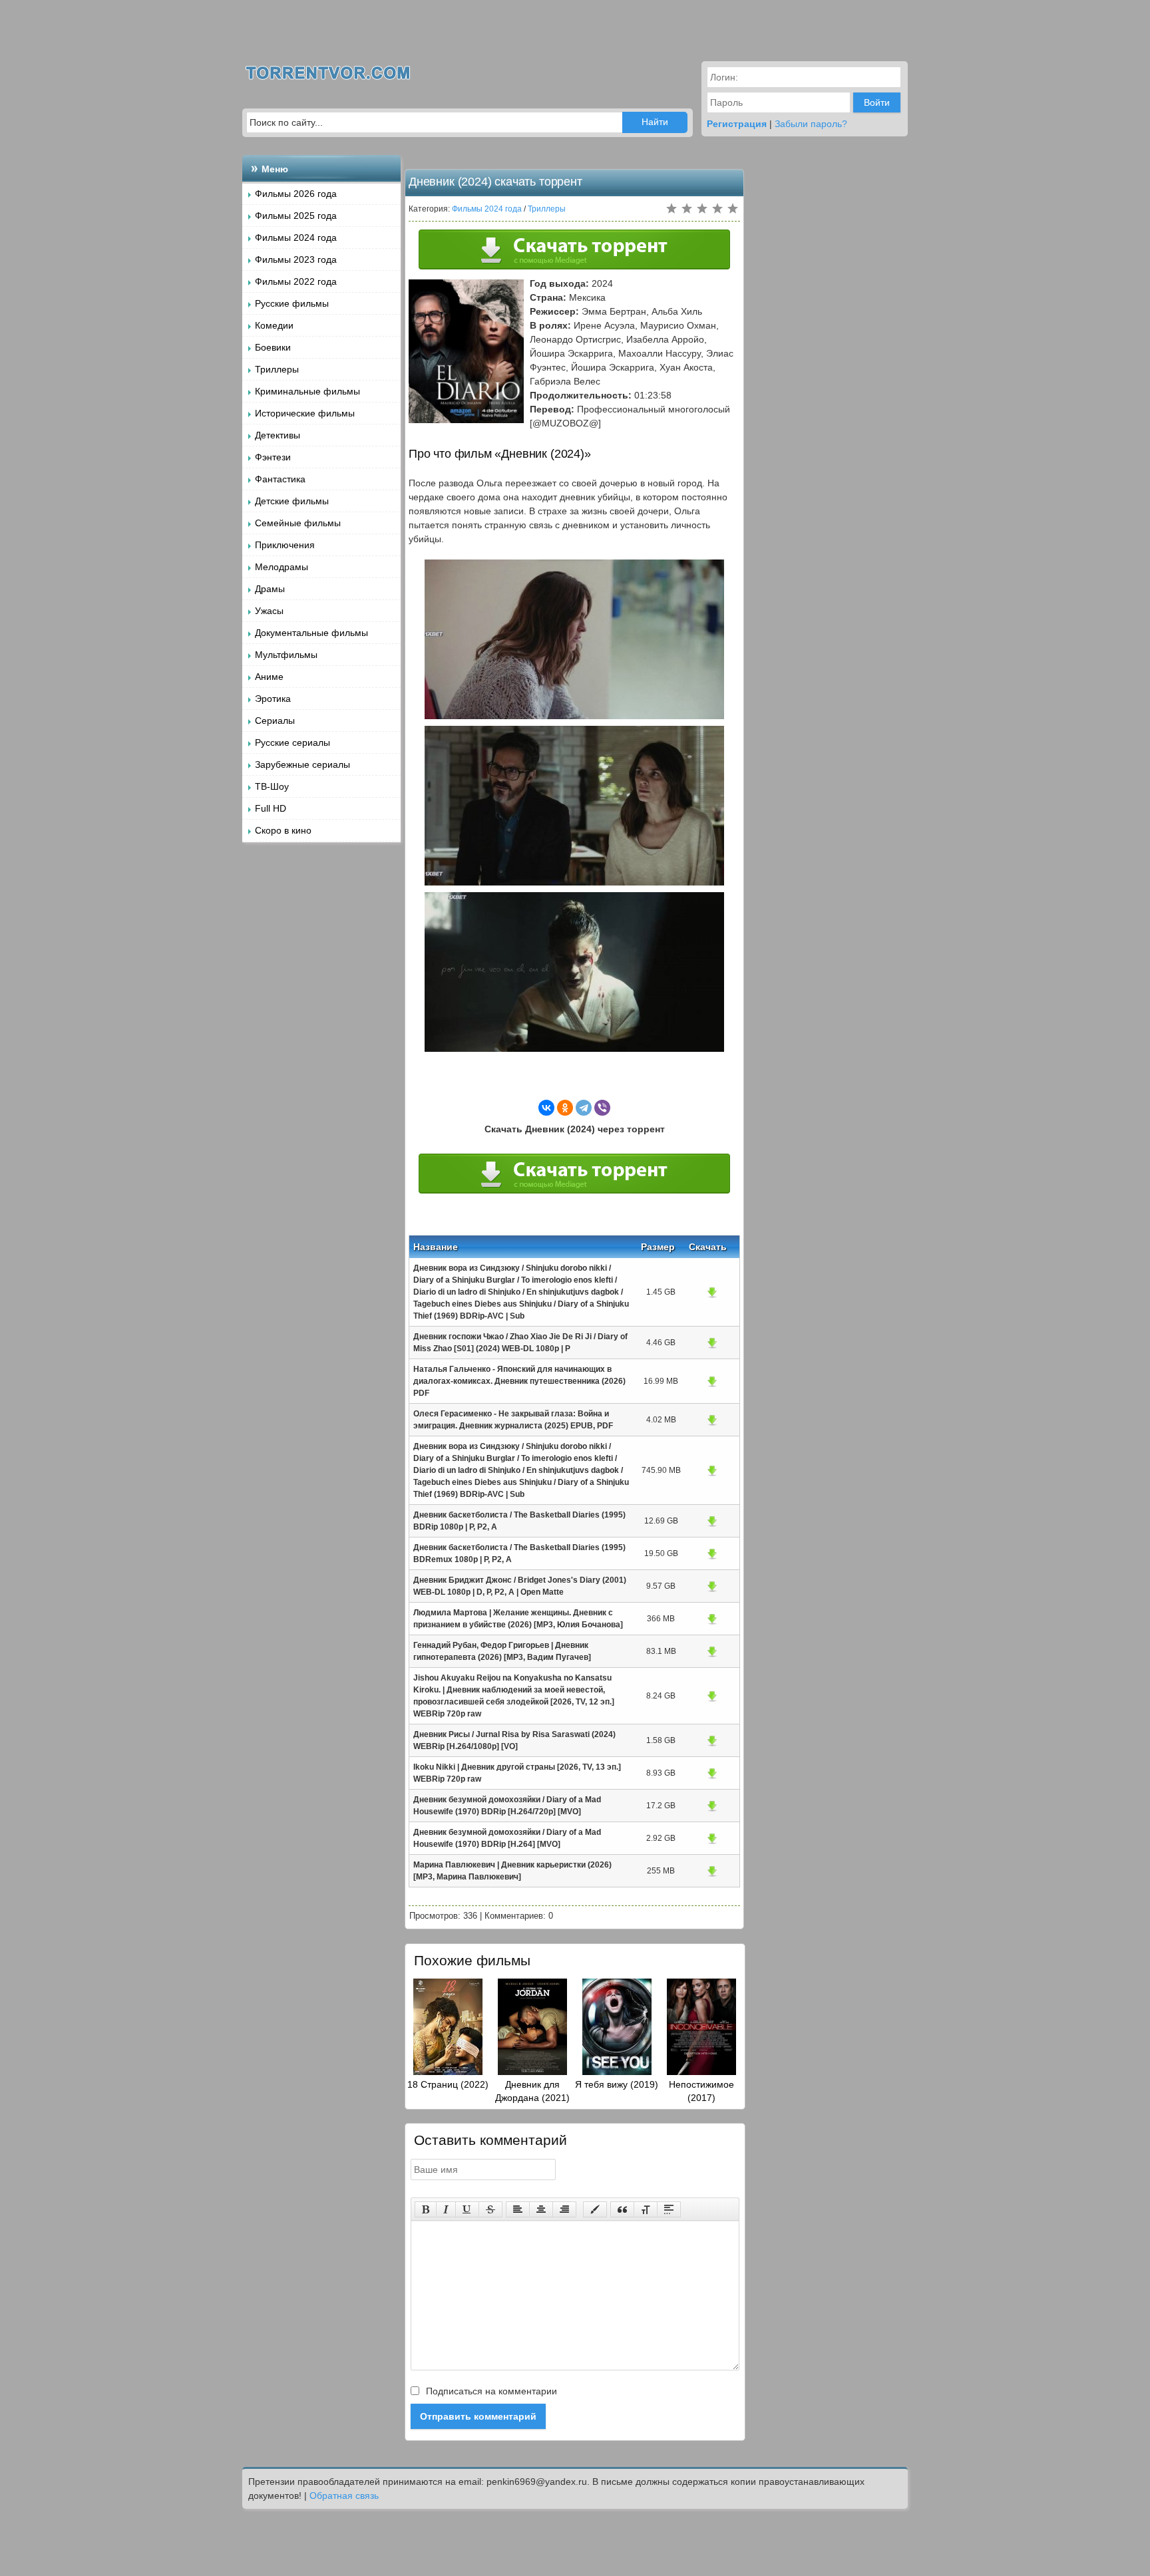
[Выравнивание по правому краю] (564, 2209)
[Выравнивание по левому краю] (518, 2209)
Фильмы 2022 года (296, 281)
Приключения (285, 545)
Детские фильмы (292, 501)
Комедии (274, 325)
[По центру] (541, 2209)
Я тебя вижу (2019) (617, 2084)
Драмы (270, 589)
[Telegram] (584, 1108)
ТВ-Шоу (272, 786)
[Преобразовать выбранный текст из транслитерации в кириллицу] (646, 2209)
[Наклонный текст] (446, 2209)
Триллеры (277, 369)
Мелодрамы (282, 567)
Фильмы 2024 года (296, 238)
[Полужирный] (426, 2209)
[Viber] (602, 1108)
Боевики (273, 347)
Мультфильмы (286, 655)
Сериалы (275, 721)
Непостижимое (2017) (701, 2091)
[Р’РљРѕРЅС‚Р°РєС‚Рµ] (546, 1108)
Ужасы (269, 611)
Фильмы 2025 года (296, 216)
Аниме (269, 677)
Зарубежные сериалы (302, 764)
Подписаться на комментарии (490, 2391)
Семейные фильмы (298, 523)
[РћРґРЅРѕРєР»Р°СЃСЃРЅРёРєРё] (565, 1108)
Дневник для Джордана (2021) (532, 2091)
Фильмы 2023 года (296, 259)
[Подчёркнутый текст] (467, 2209)
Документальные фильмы (311, 633)
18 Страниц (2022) (448, 2084)
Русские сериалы (292, 742)
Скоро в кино (283, 830)
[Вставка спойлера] (669, 2209)
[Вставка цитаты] (622, 2209)
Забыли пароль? (811, 124)
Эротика (273, 699)
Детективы (278, 435)
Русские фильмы (292, 303)
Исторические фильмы (305, 413)
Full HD (271, 808)
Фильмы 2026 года (296, 194)
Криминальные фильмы (307, 391)
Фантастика (280, 479)
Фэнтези (273, 457)
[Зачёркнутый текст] (490, 2209)
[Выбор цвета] (595, 2209)
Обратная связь (344, 2495)
